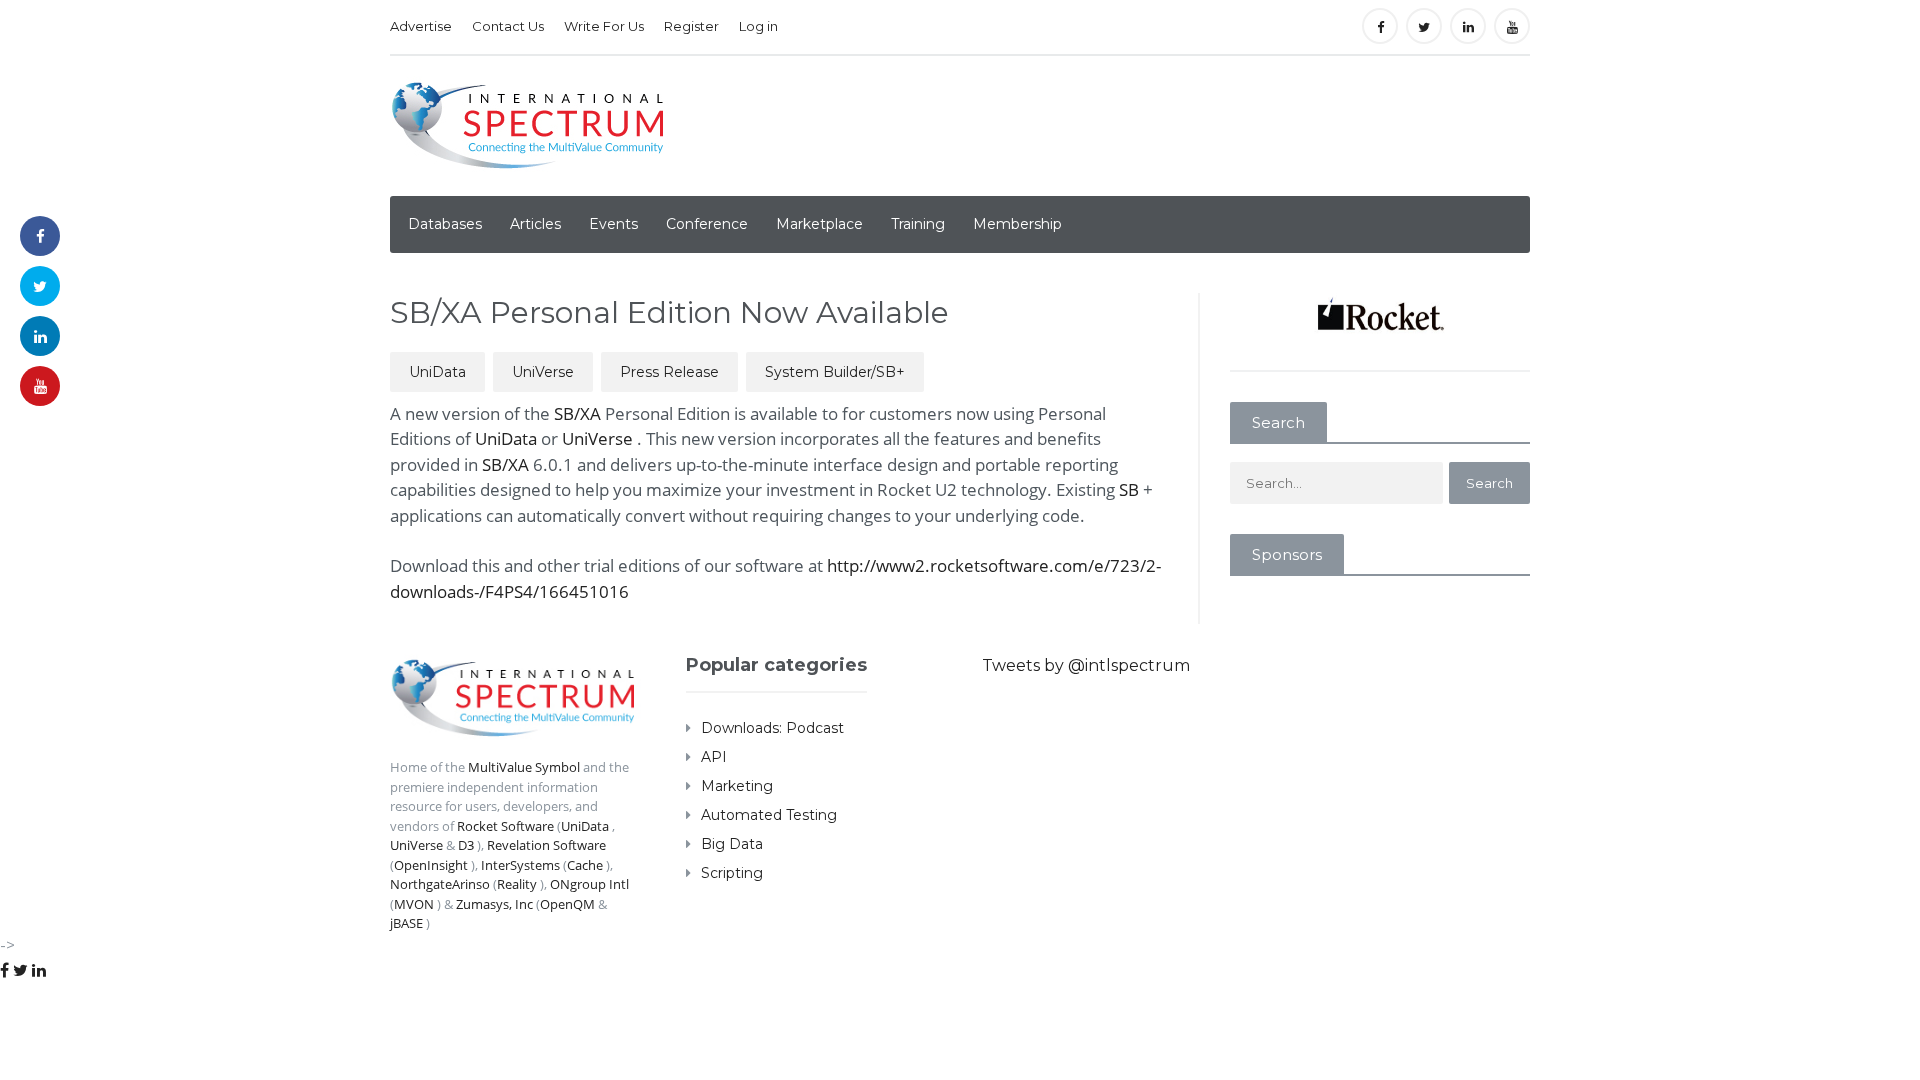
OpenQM (567, 904)
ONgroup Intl (589, 884)
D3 (466, 845)
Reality (517, 884)
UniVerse (543, 372)
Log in (758, 26)
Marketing (737, 786)
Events (613, 224)
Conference (707, 224)
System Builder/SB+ (835, 372)
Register (691, 26)
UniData (437, 372)
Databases (445, 224)
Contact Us (508, 26)
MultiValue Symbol (524, 767)
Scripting (732, 873)
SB (1131, 489)
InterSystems (520, 865)
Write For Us (604, 26)
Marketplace (819, 224)
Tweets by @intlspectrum (1086, 665)
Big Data (732, 844)
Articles (535, 224)
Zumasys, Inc (494, 904)
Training (918, 224)
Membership (1017, 224)
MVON (414, 904)
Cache (585, 865)
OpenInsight (431, 865)
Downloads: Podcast (772, 728)
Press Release (669, 372)
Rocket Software (505, 826)
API (714, 757)
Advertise (421, 26)
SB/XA (579, 413)
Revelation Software (546, 845)
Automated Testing (769, 815)
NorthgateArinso (440, 884)
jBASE (406, 923)
